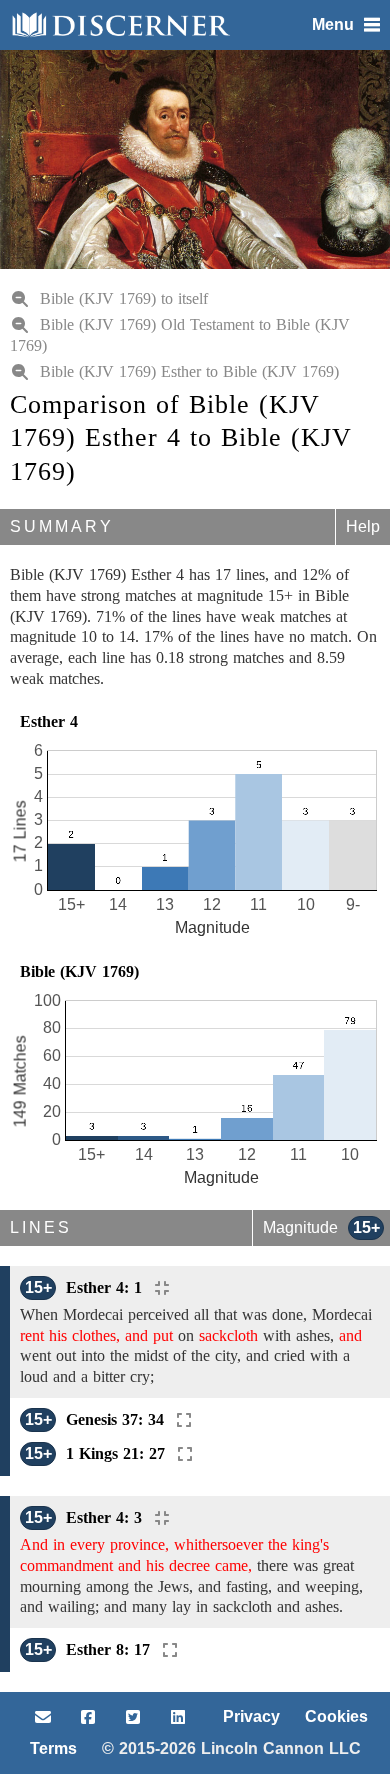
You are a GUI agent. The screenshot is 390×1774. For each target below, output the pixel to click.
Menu (333, 24)
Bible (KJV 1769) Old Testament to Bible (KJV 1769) (180, 335)
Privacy (251, 1716)
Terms (53, 1748)
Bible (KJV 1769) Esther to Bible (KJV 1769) (189, 371)
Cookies (336, 1716)
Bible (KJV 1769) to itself (124, 298)
